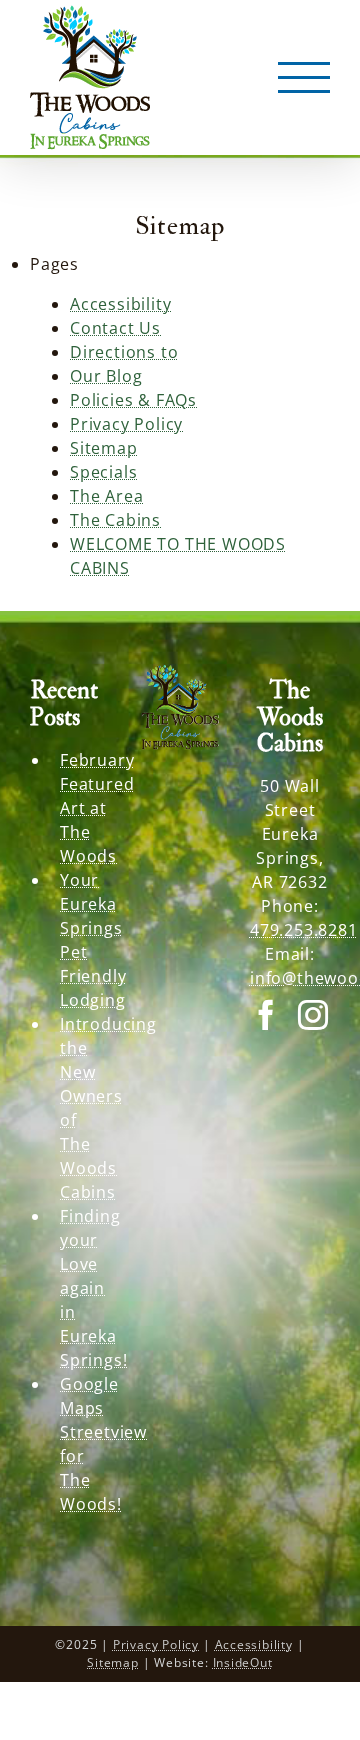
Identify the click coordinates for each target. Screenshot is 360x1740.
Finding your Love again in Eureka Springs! (85, 1288)
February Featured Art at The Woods (85, 808)
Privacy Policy (126, 424)
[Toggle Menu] (304, 78)
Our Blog (106, 376)
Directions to (124, 352)
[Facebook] (266, 1015)
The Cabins (115, 520)
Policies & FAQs (133, 400)
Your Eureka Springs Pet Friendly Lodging (85, 940)
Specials (103, 472)
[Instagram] (313, 1015)
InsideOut (243, 1662)
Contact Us (115, 328)
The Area (106, 496)
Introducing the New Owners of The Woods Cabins (85, 1108)
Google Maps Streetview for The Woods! (85, 1444)
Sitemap (104, 448)
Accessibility (120, 304)
